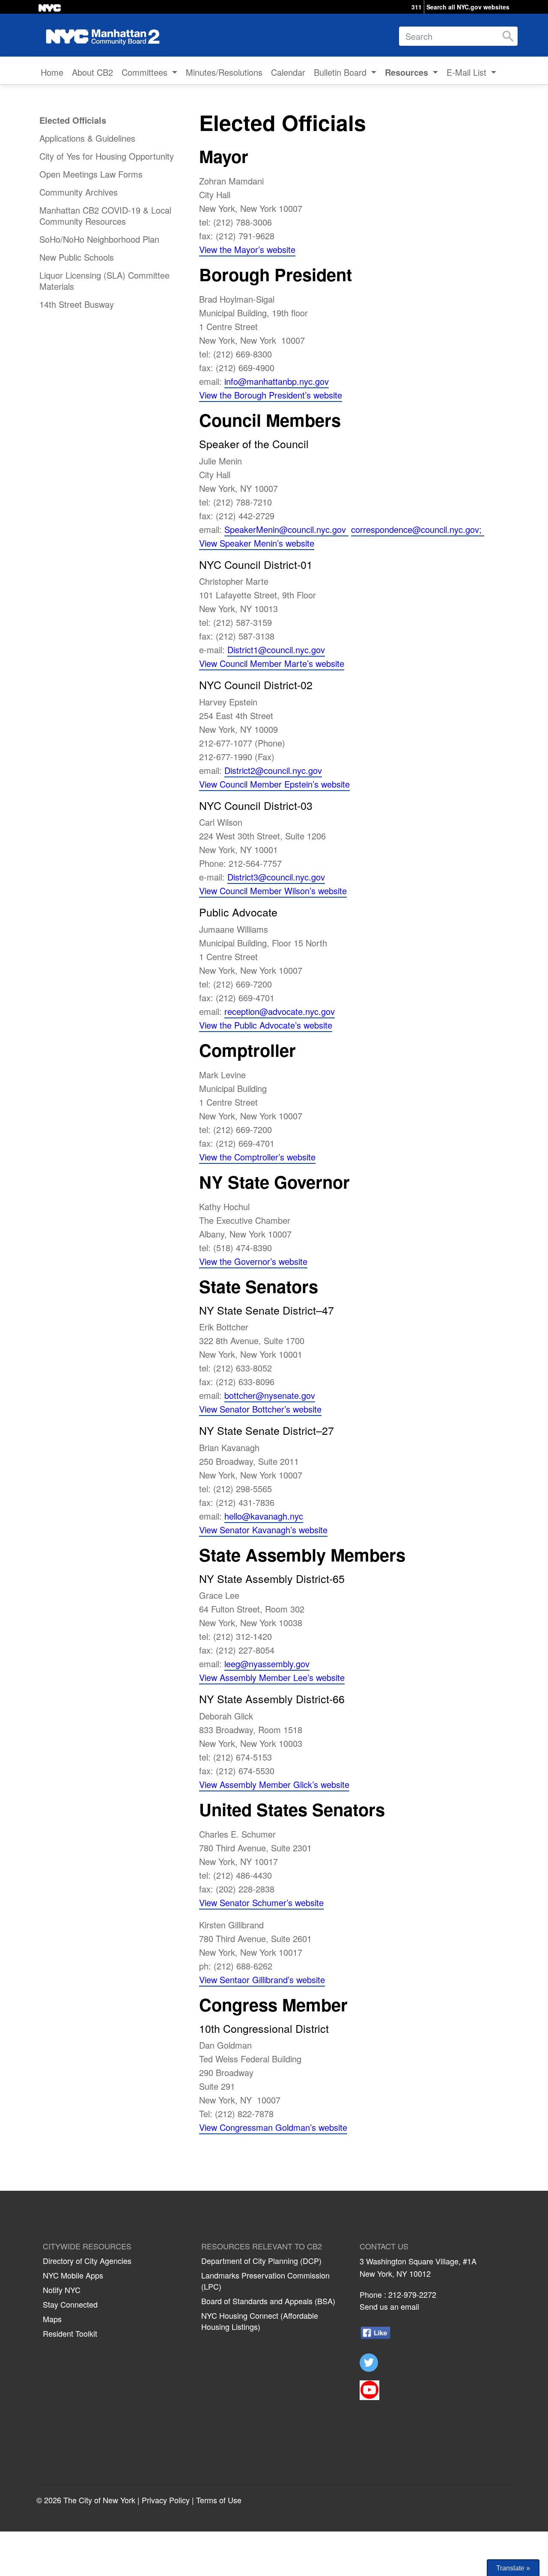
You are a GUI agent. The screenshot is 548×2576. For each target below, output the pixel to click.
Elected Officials (73, 120)
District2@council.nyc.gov (273, 770)
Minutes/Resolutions (224, 72)
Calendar (288, 72)
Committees (146, 72)
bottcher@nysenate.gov (270, 1395)
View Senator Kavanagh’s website (263, 1530)
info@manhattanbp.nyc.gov (277, 381)
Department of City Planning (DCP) (261, 2261)
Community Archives (79, 192)
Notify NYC (62, 2290)
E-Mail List (468, 72)
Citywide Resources (87, 2246)
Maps (52, 2319)
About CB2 (92, 72)
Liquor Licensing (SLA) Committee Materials (104, 281)
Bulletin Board (341, 72)
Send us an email (389, 2306)
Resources (408, 72)
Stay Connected (70, 2304)
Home (52, 72)
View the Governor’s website (253, 1261)
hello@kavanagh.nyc (264, 1516)
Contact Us (384, 2246)
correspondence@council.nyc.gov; (418, 529)
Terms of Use (219, 2500)
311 (417, 7)
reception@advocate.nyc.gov (280, 1011)
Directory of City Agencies (87, 2261)
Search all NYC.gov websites (468, 7)
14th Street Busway (77, 304)
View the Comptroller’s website (257, 1157)
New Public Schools (77, 257)
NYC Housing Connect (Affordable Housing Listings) (260, 2321)
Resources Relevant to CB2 (262, 2246)
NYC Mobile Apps (73, 2275)
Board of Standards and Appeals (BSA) (268, 2301)
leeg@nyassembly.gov (267, 1664)
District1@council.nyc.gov (276, 650)
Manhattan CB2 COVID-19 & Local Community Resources (105, 216)
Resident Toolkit (70, 2333)
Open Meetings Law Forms (91, 174)
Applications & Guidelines (87, 138)
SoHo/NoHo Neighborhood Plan (99, 239)
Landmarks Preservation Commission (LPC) (265, 2281)
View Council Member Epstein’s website (274, 784)
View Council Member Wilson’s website (273, 891)
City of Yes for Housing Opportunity (107, 156)
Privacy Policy (166, 2500)
